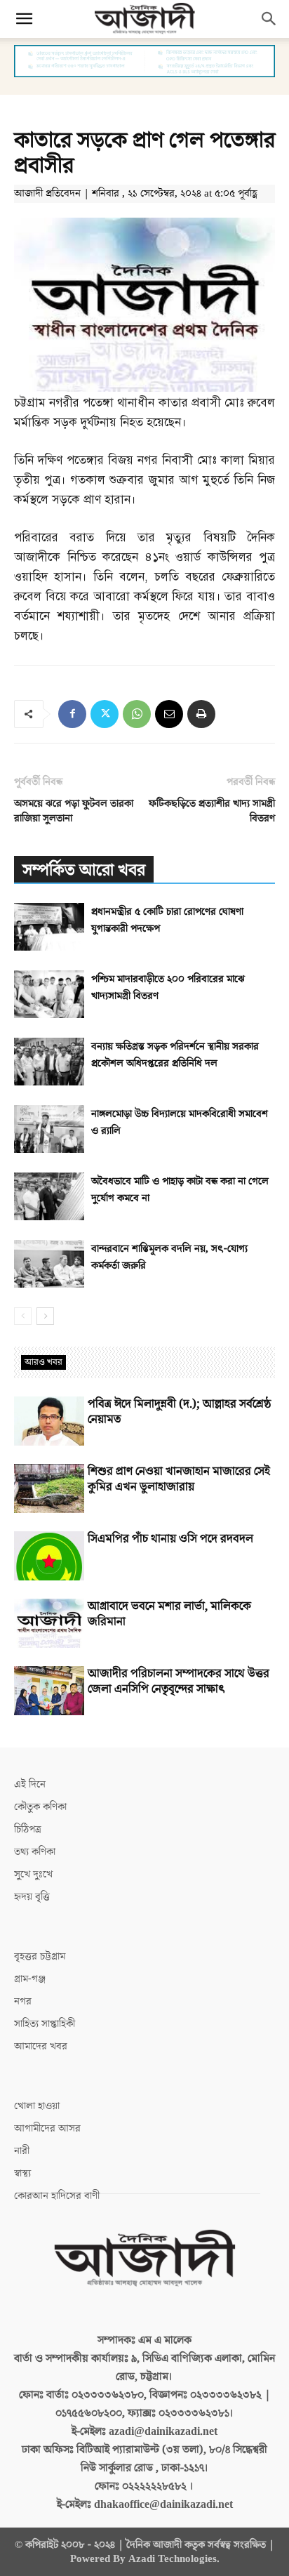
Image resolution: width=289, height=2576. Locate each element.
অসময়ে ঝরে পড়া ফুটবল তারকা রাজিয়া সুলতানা (74, 811)
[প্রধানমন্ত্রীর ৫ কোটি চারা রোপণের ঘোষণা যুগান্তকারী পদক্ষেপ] (49, 927)
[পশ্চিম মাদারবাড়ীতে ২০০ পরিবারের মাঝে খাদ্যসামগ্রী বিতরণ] (49, 995)
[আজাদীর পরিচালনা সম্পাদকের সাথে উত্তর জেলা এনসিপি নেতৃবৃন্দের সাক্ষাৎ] (49, 1691)
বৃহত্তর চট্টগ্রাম (40, 1956)
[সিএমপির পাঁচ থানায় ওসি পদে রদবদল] (49, 1556)
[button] (24, 19)
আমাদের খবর (41, 2046)
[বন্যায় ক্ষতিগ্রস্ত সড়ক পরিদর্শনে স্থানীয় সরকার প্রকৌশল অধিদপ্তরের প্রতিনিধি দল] (49, 1062)
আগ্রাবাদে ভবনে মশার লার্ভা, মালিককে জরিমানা (169, 1614)
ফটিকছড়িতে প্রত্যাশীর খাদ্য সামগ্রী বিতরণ (212, 811)
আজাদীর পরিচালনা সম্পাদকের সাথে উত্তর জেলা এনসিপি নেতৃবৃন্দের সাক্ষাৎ (179, 1682)
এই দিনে (30, 1784)
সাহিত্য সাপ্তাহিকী (45, 2024)
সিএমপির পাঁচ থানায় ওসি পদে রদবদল (170, 1539)
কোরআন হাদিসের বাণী (57, 2196)
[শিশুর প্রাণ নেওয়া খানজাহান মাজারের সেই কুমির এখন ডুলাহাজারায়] (49, 1488)
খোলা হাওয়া (37, 2106)
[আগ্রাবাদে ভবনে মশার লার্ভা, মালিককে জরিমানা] (49, 1623)
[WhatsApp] (137, 714)
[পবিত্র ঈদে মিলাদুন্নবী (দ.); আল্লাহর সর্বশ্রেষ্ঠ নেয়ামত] (49, 1421)
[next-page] (45, 1316)
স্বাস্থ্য (22, 2173)
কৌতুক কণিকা (40, 1807)
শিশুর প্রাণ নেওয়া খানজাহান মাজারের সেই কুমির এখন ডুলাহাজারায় (179, 1479)
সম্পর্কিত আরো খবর (84, 870)
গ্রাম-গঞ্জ (30, 1979)
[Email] (169, 714)
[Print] (201, 714)
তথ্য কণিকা (35, 1852)
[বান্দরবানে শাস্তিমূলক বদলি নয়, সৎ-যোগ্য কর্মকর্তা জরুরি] (49, 1264)
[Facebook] (72, 714)
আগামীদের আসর (47, 2128)
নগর (23, 2001)
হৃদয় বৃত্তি (32, 1897)
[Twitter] (105, 714)
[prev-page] (23, 1316)
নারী (22, 2151)
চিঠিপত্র (28, 1829)
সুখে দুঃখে (33, 1874)
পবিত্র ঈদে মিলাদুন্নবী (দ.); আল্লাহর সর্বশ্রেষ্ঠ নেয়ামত (179, 1412)
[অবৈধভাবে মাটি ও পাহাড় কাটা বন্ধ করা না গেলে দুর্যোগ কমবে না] (49, 1197)
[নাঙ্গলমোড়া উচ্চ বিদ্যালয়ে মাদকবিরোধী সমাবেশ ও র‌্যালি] (49, 1129)
